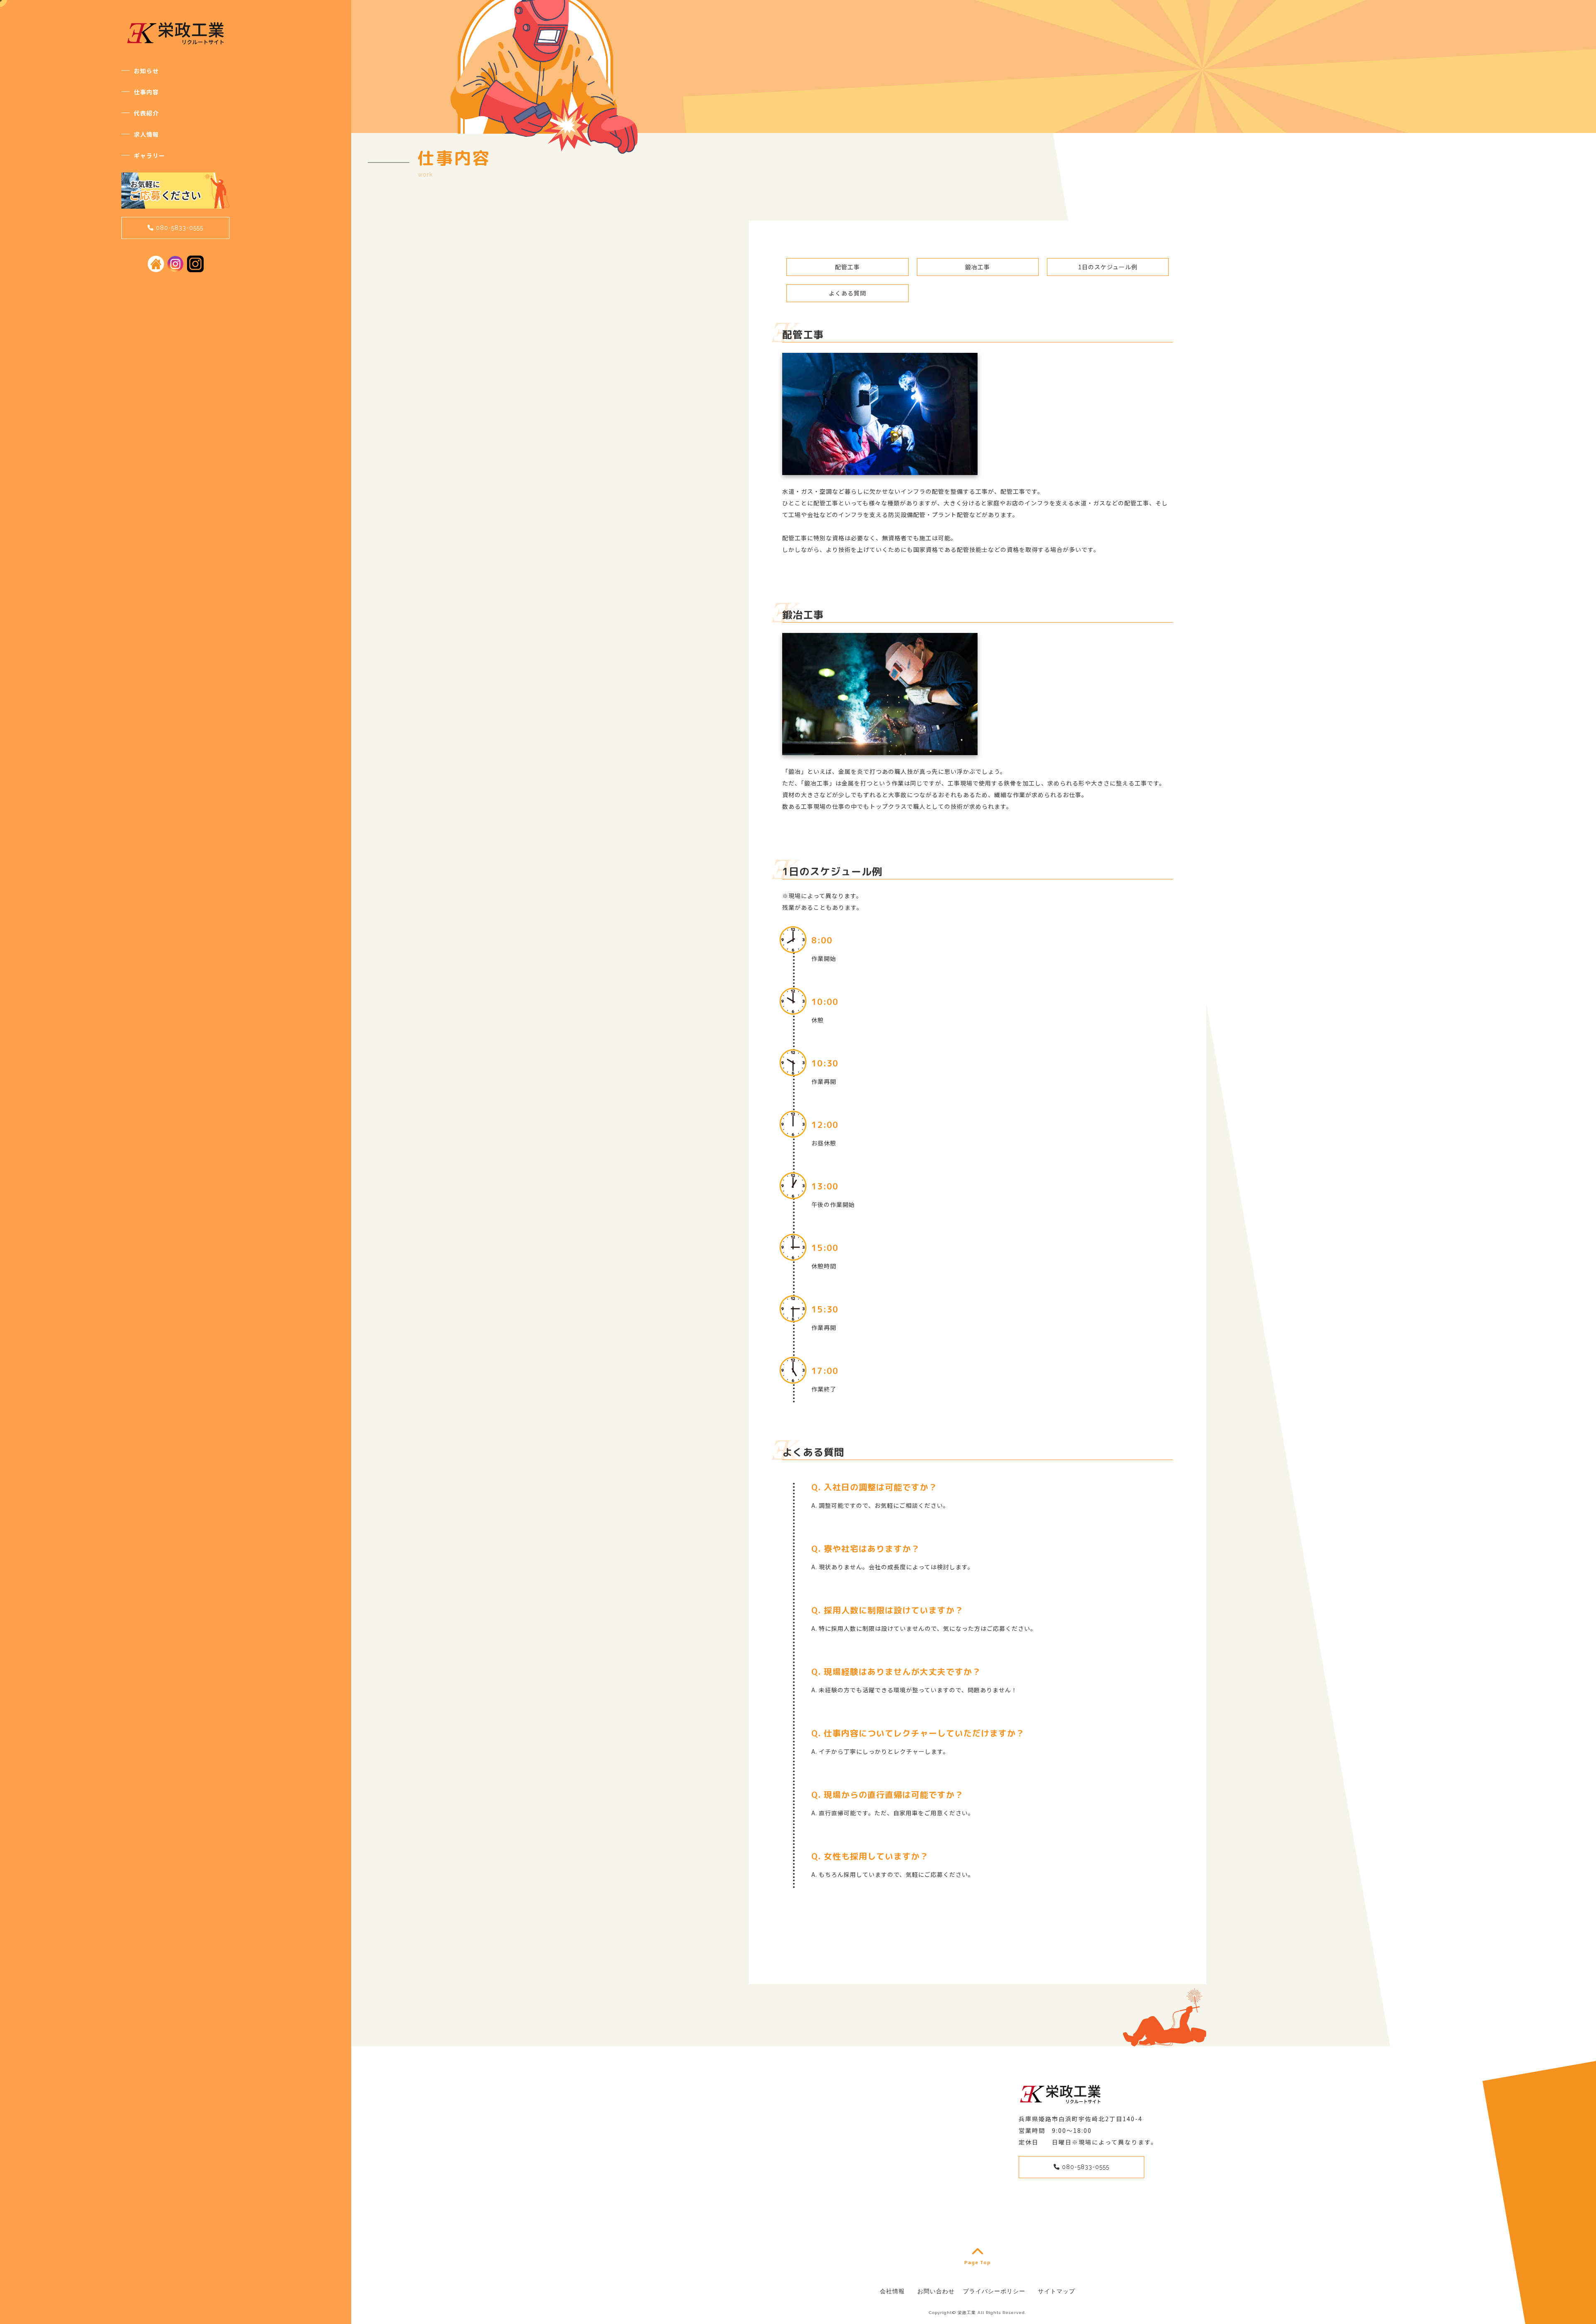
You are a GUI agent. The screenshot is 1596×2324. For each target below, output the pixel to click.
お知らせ (146, 71)
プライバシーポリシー (994, 2291)
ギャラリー (149, 155)
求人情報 (146, 134)
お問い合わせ (936, 2291)
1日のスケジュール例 (1108, 267)
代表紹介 (146, 113)
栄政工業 (967, 2313)
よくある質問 (847, 293)
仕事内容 (146, 92)
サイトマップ (1057, 2291)
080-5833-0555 (179, 228)
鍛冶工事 (978, 267)
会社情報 (892, 2291)
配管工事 (847, 267)
